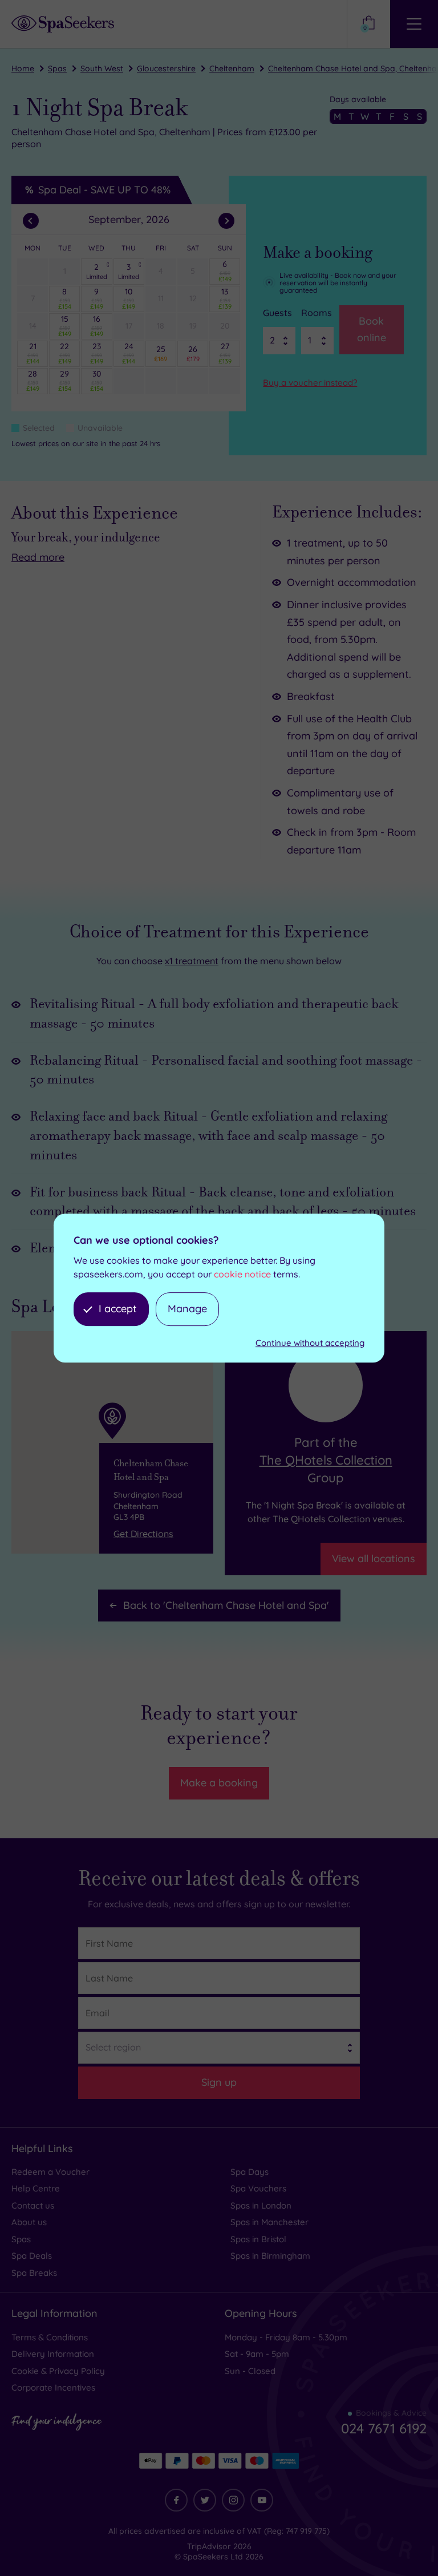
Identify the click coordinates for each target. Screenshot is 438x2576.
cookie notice (242, 1274)
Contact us (33, 2205)
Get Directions (143, 1534)
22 (65, 353)
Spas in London (261, 2205)
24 (129, 353)
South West (102, 68)
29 (65, 381)
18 (161, 326)
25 (161, 353)
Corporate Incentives (53, 2387)
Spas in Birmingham (270, 2256)
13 (225, 298)
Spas (57, 68)
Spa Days (250, 2172)
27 (225, 353)
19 (193, 326)
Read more (38, 557)
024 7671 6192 (384, 2428)
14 (33, 326)
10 (129, 298)
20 (225, 326)
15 (65, 326)
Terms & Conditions (50, 2337)
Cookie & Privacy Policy (58, 2371)
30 (97, 381)
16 (97, 326)
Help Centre (36, 2188)
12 (193, 298)
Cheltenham (232, 68)
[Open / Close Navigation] (414, 24)
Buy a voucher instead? (310, 383)
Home (23, 68)
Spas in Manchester (269, 2222)
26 (193, 353)
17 (129, 326)
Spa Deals (32, 2256)
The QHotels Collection (326, 1460)
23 (97, 353)
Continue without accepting (310, 1343)
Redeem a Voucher (50, 2172)
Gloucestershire (166, 68)
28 (33, 381)
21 (33, 353)
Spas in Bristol (258, 2239)
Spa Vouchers (258, 2188)
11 (161, 298)
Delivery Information (53, 2354)
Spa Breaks (34, 2273)
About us (29, 2222)
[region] (112, 1442)
